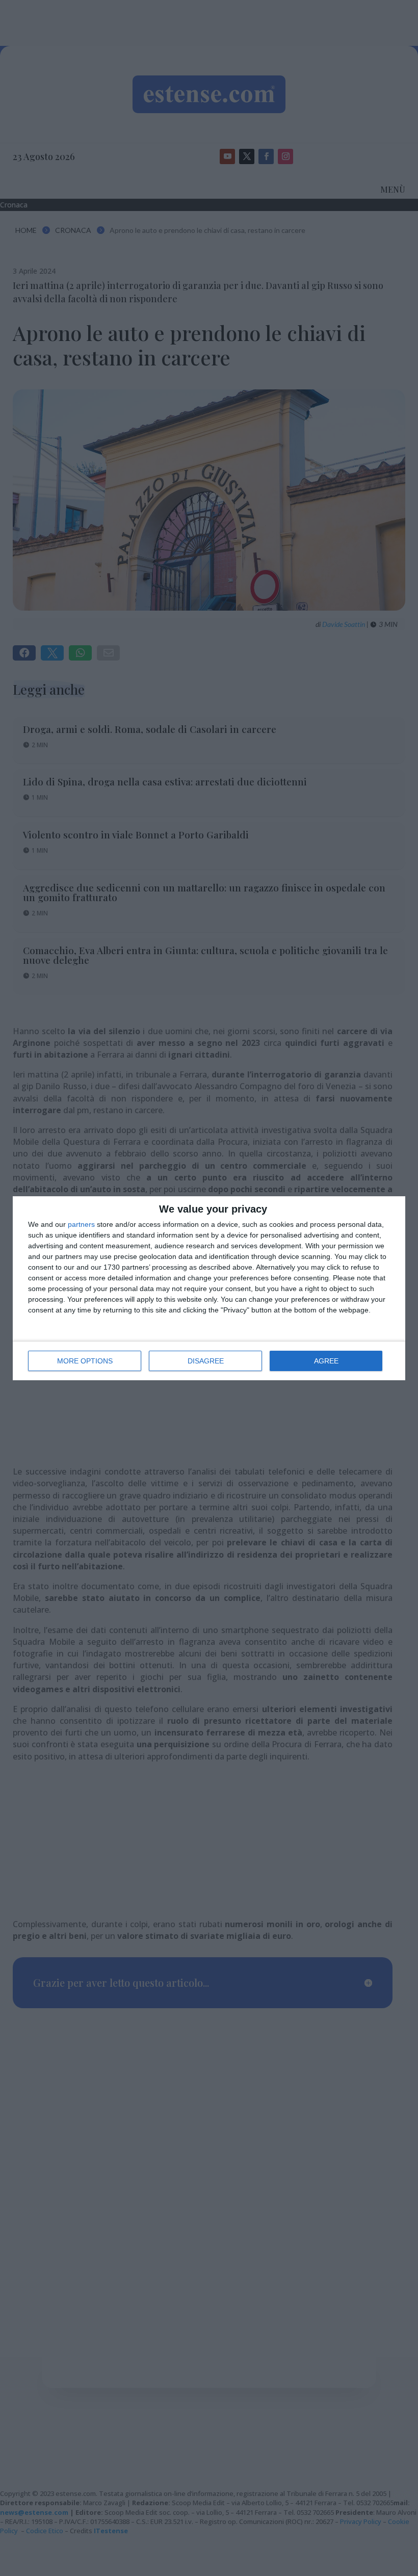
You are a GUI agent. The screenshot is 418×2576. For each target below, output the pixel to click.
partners (81, 1224)
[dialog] (209, 1288)
